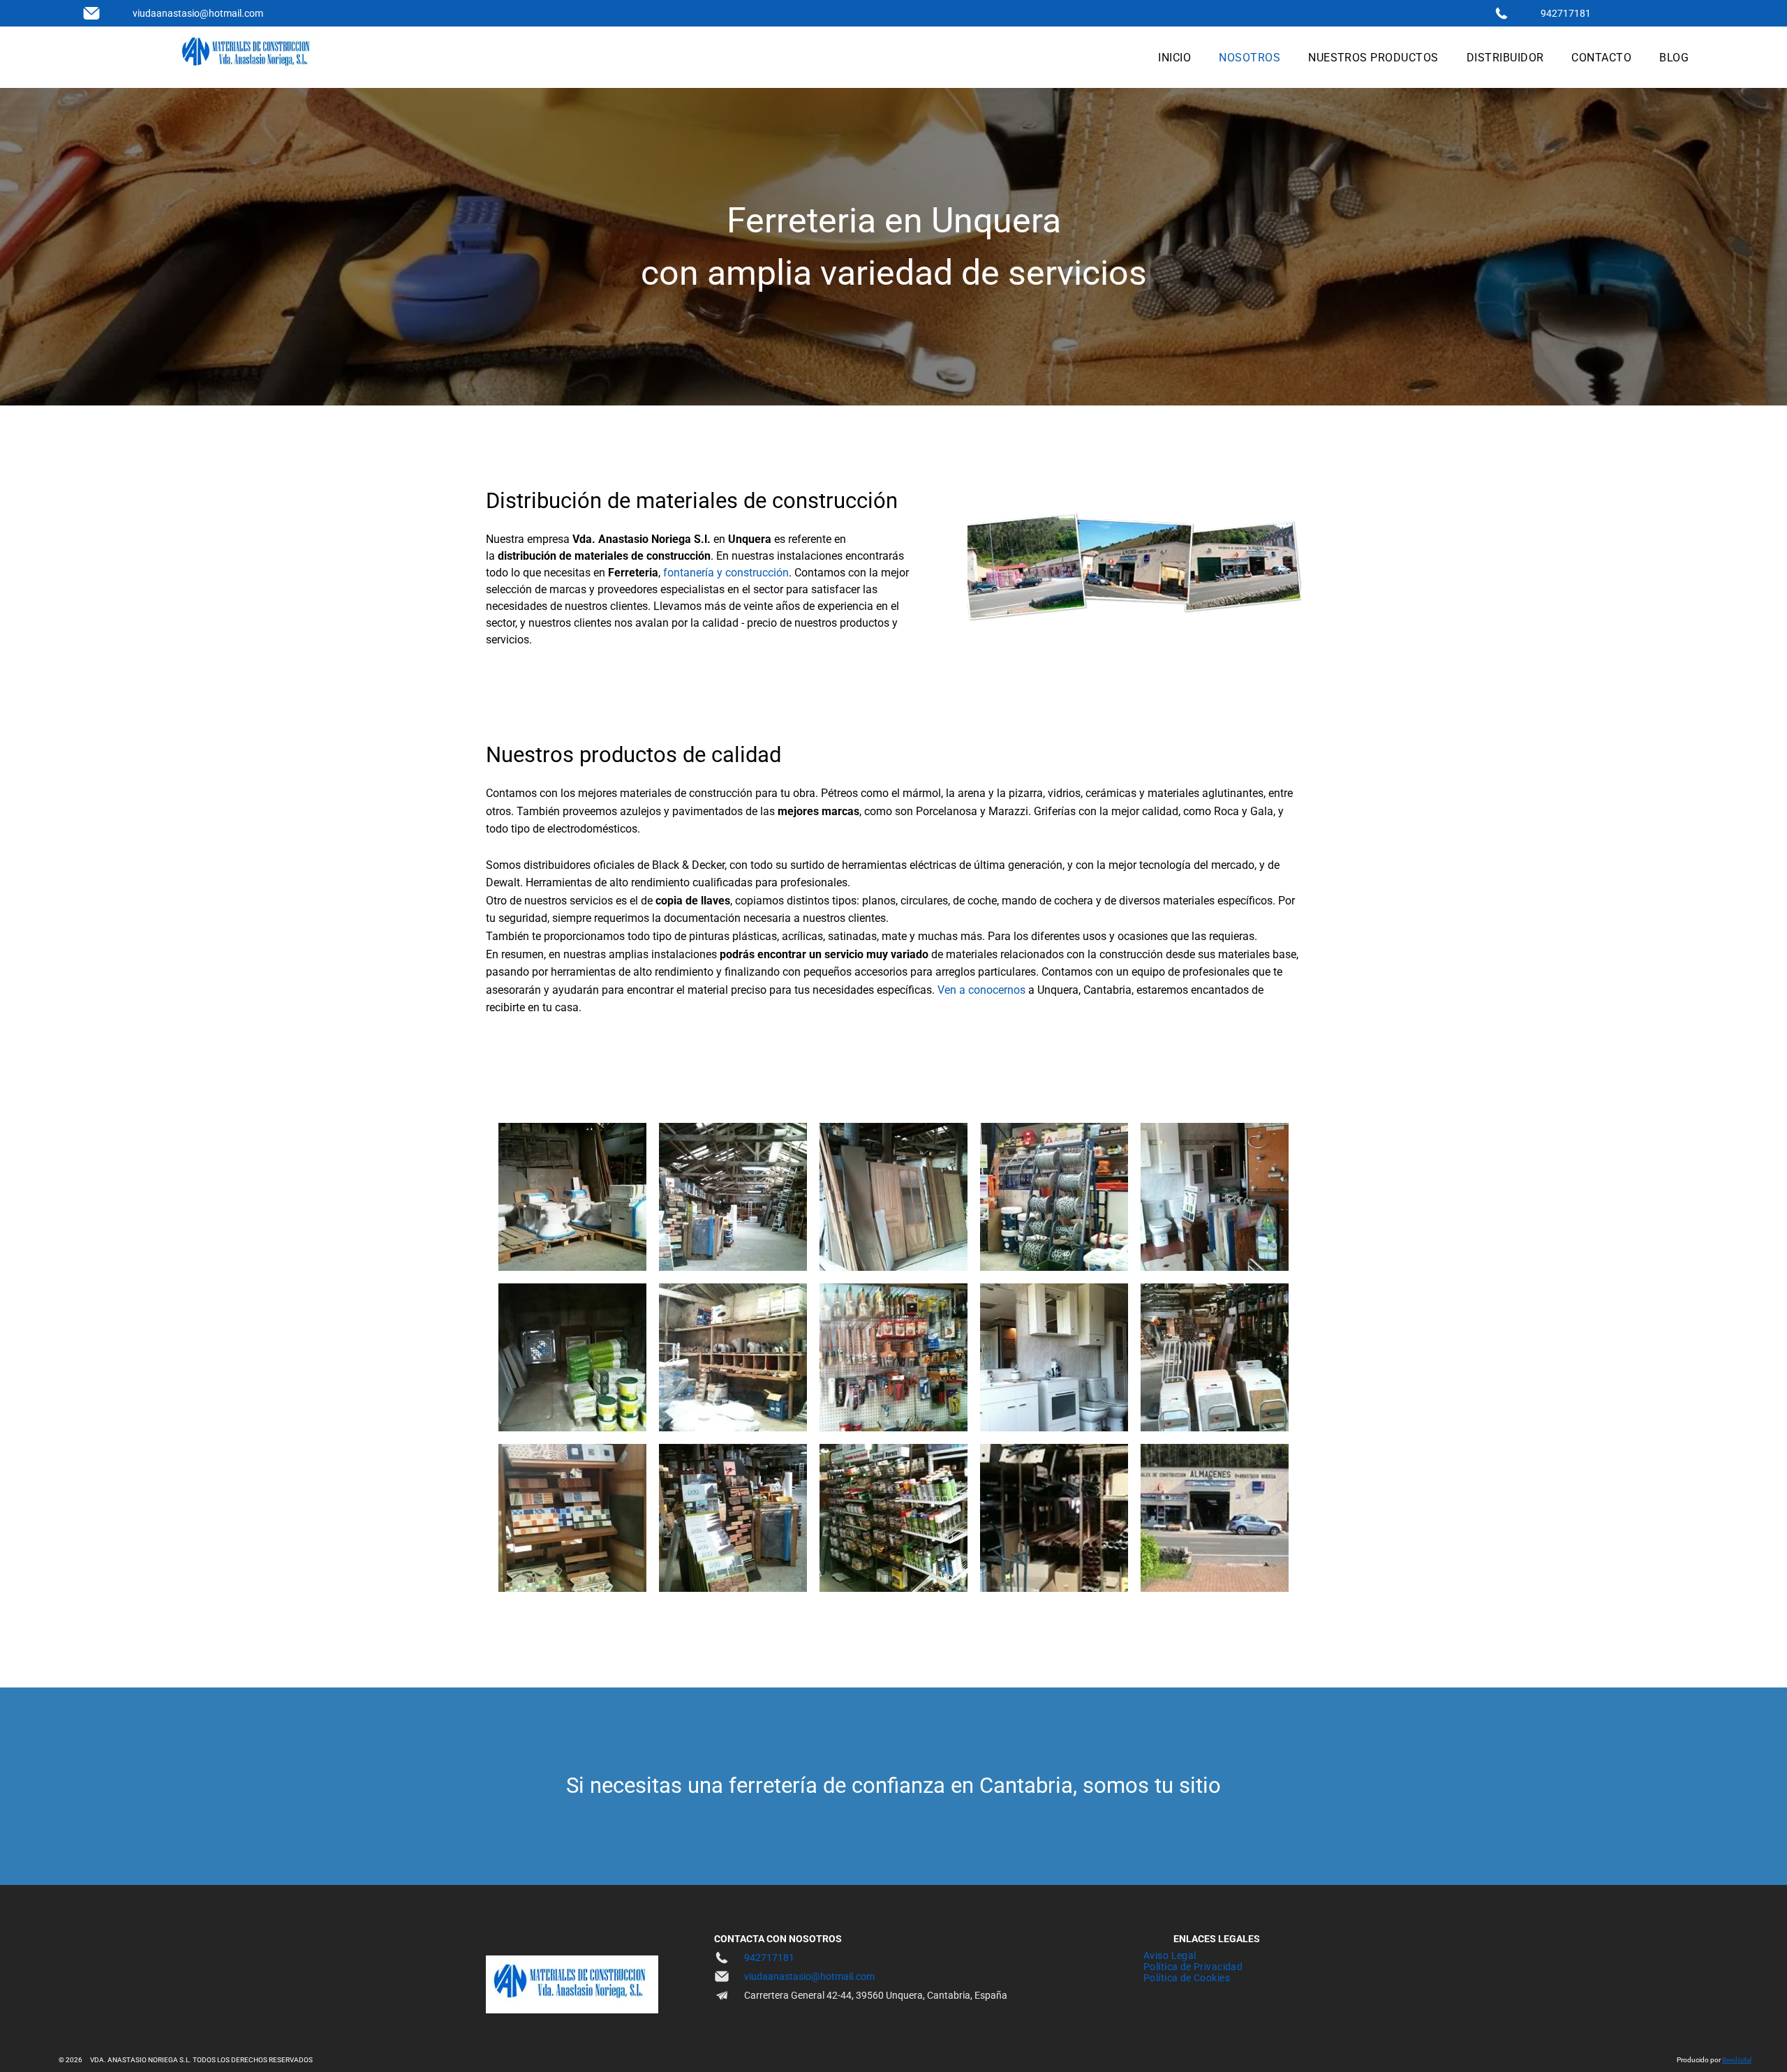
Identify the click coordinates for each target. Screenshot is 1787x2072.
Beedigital (1737, 2060)
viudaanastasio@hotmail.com (198, 13)
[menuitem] (1174, 58)
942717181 (1566, 13)
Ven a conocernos (981, 990)
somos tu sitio (1152, 1786)
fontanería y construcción (726, 573)
